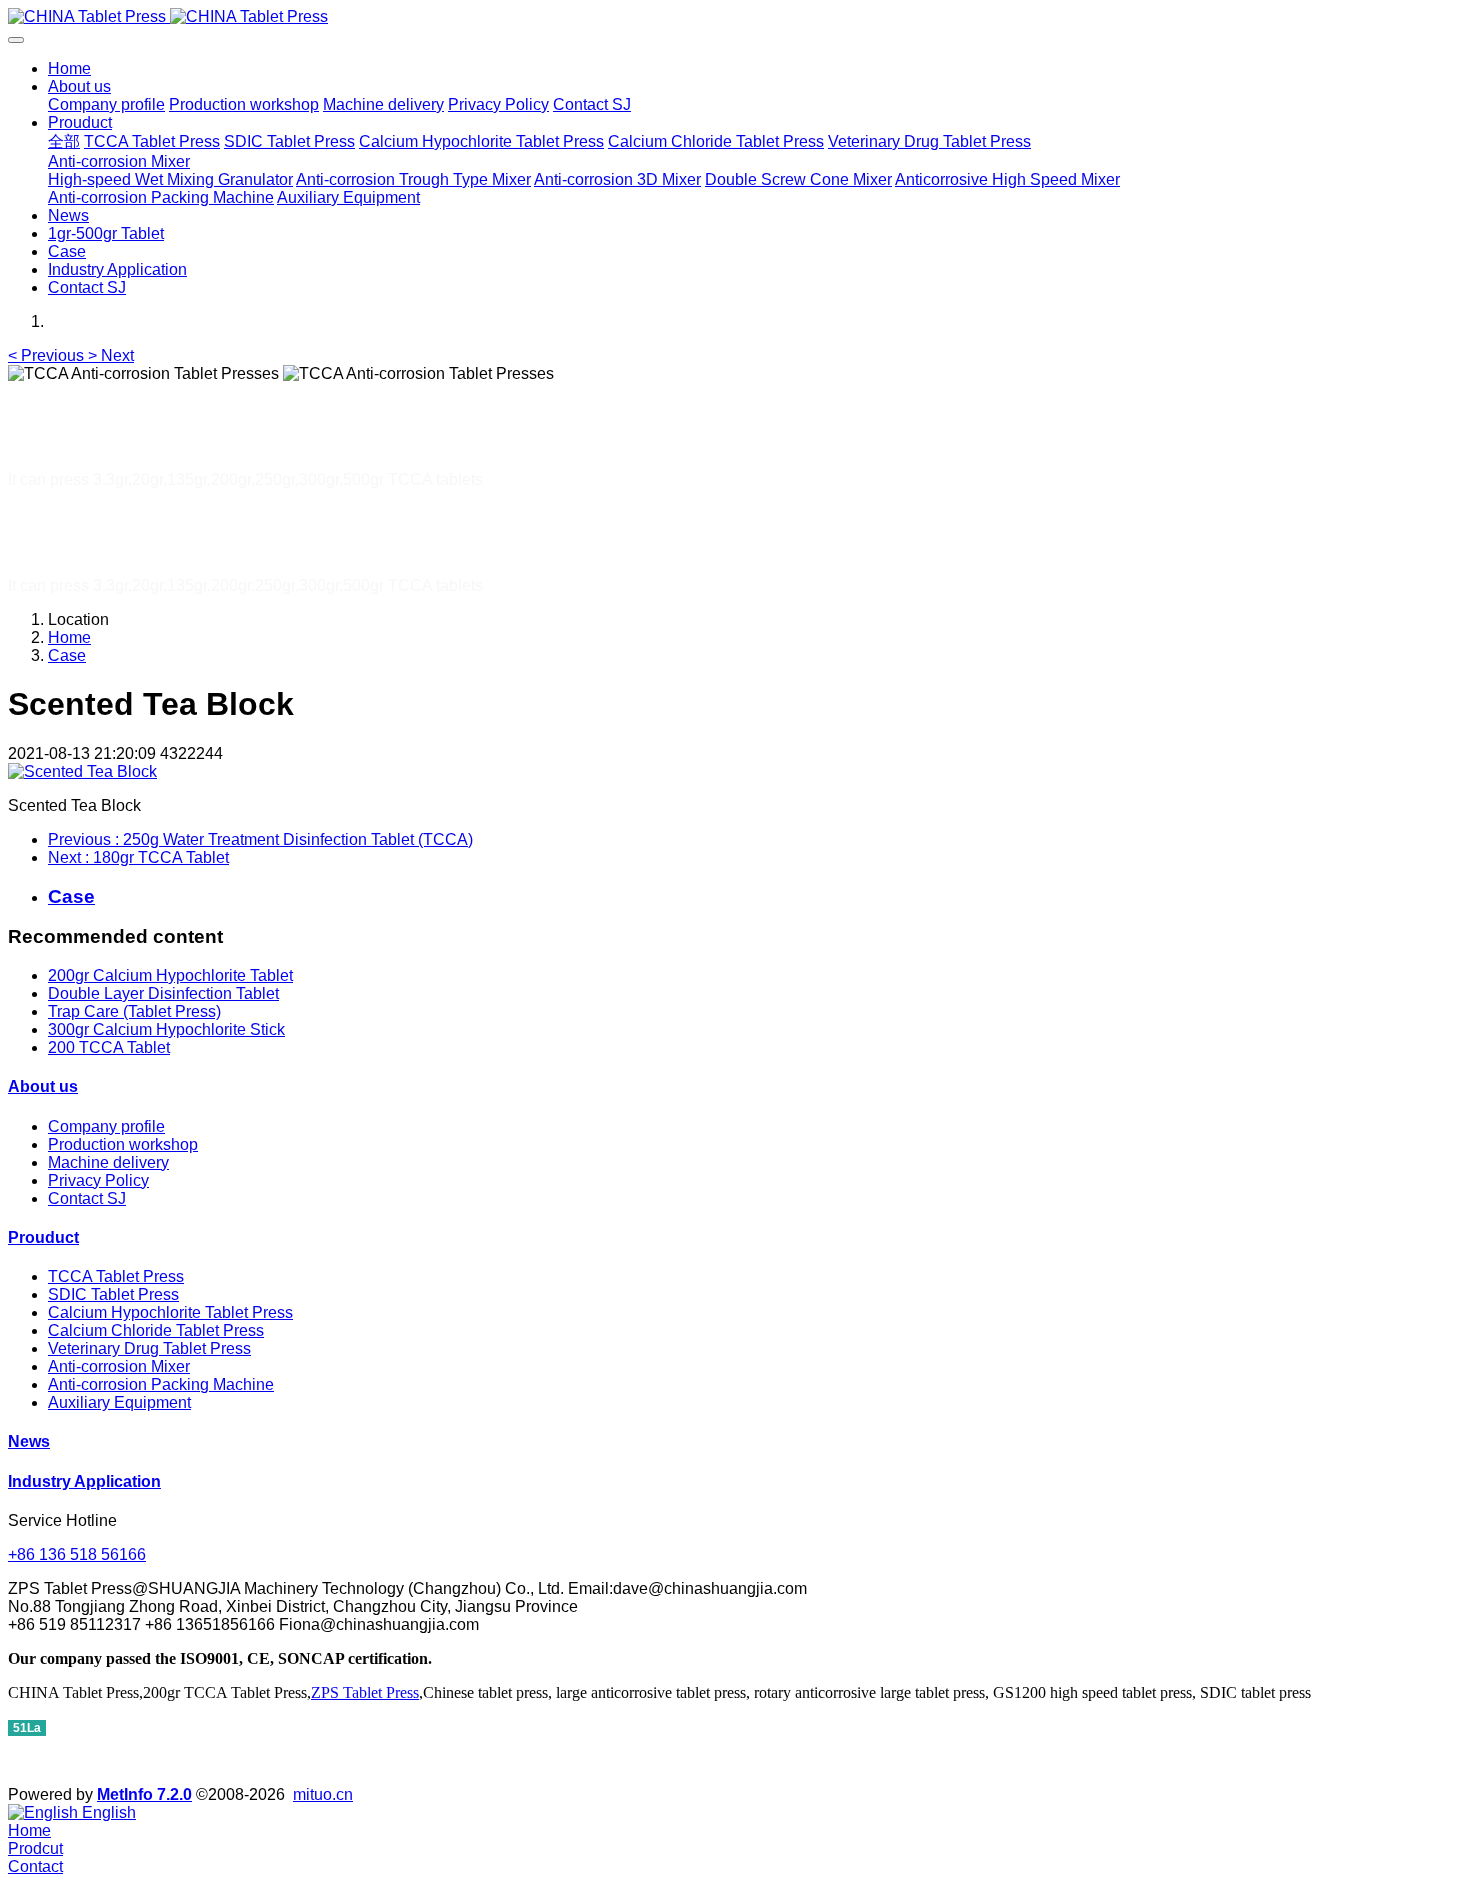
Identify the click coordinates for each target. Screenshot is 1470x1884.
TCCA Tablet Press (116, 1276)
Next (138, 857)
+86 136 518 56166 (77, 1554)
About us (43, 1086)
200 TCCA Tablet (109, 1047)
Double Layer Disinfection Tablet (163, 993)
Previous (260, 839)
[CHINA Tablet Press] (735, 17)
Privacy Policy (98, 1180)
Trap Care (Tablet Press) (134, 1011)
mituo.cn (323, 1794)
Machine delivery (108, 1162)
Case (67, 655)
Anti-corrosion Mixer (119, 1366)
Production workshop (123, 1144)
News (29, 1441)
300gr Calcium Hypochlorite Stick (166, 1029)
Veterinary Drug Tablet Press (149, 1348)
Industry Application (84, 1481)
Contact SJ (87, 1198)
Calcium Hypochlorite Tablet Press (170, 1312)
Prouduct (43, 1237)
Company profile (106, 1126)
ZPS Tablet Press (365, 1692)
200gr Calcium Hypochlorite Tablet (170, 975)
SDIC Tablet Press (113, 1294)
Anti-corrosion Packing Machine (161, 1384)
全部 (64, 141)
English (107, 1812)
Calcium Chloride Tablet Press (156, 1330)
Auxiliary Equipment (119, 1402)
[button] (48, 355)
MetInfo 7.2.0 (144, 1794)
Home (69, 68)
